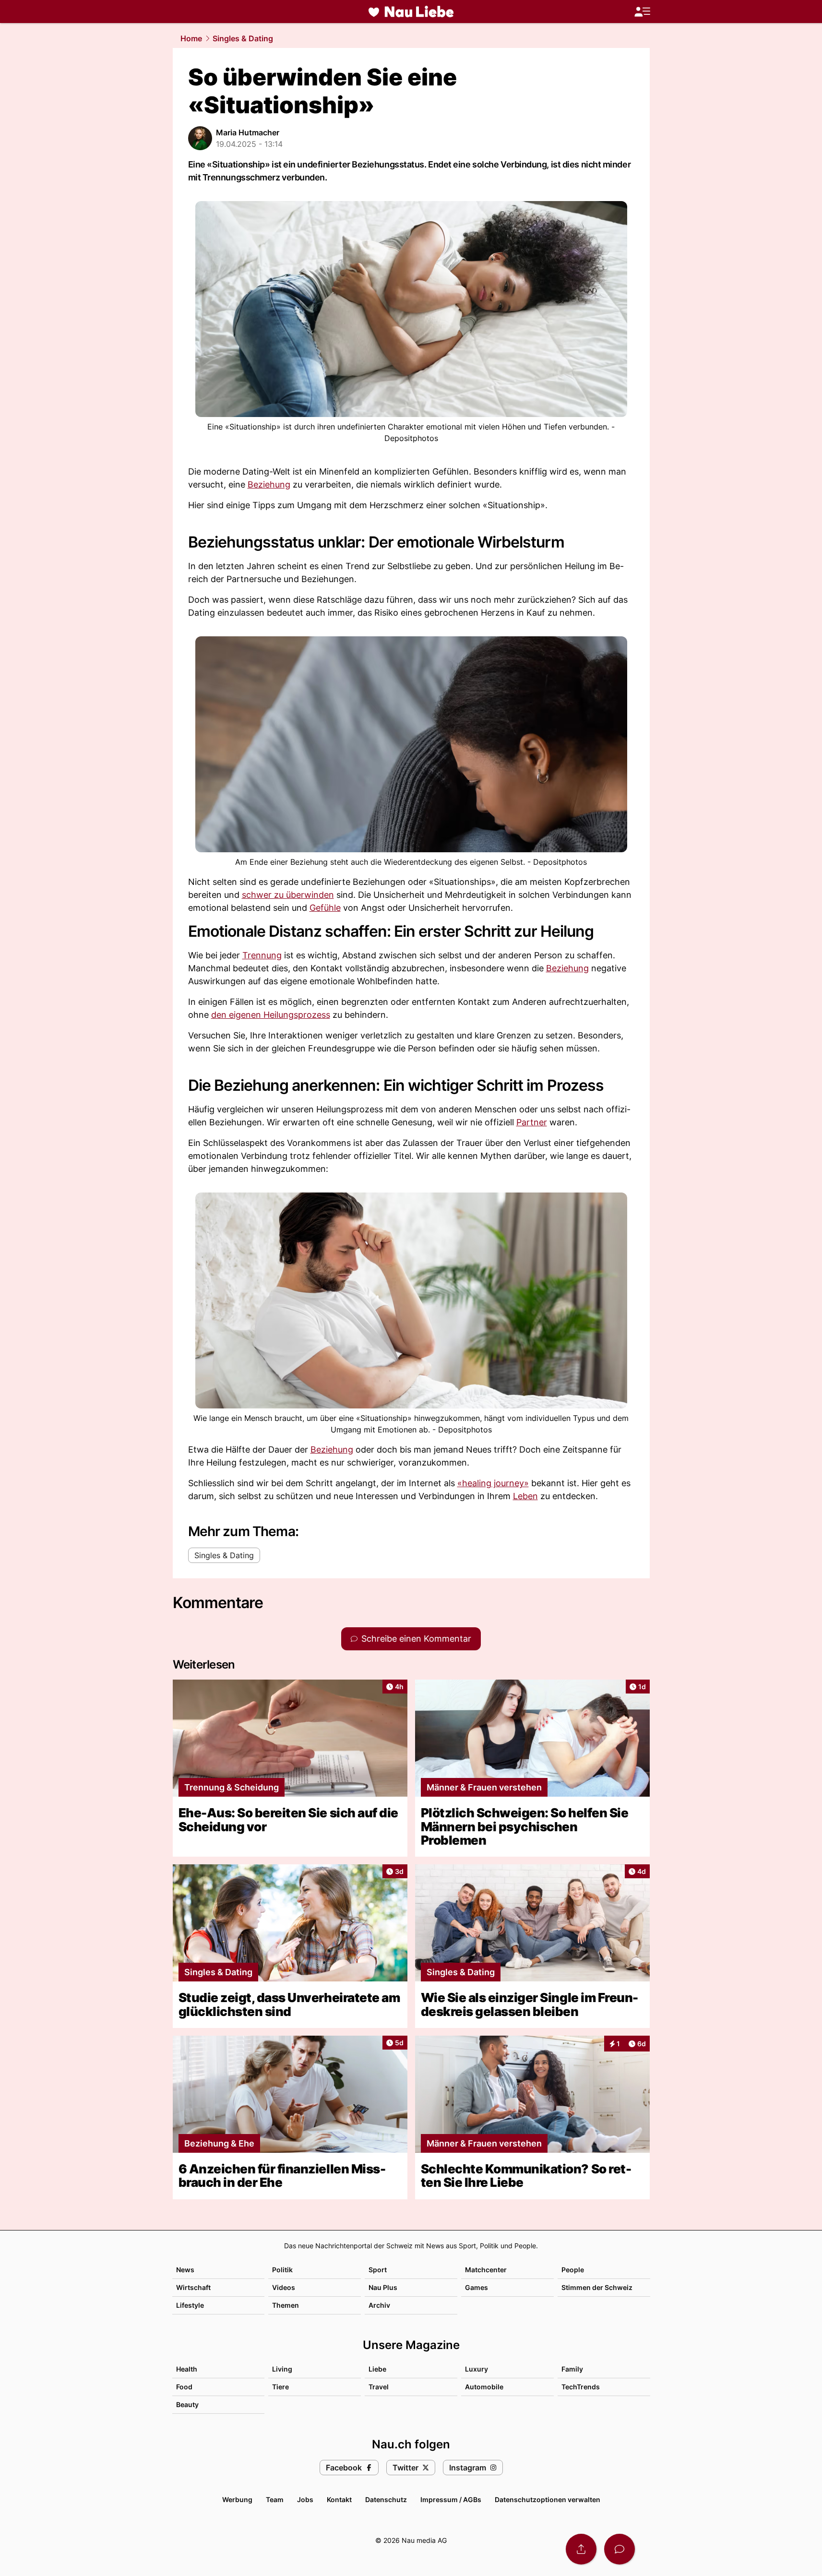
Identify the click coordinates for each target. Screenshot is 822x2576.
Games (477, 2287)
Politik (282, 2270)
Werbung (237, 2499)
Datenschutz (386, 2499)
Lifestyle (190, 2305)
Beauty (187, 2404)
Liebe (377, 2369)
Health (187, 2369)
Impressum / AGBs (451, 2499)
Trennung (262, 955)
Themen (286, 2305)
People (573, 2270)
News (185, 2270)
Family (572, 2369)
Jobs (305, 2499)
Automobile (484, 2387)
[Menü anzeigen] (642, 12)
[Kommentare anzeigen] (619, 2549)
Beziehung (269, 484)
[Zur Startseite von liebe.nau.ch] (411, 12)
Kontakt (339, 2499)
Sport (378, 2270)
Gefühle (325, 908)
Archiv (379, 2305)
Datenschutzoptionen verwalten (548, 2499)
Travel (379, 2387)
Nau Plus (383, 2287)
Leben (525, 1496)
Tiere (280, 2387)
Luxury (477, 2369)
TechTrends (581, 2387)
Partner (532, 1122)
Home (191, 38)
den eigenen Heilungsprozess (271, 1015)
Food (184, 2387)
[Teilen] (581, 2549)
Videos (284, 2287)
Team (275, 2499)
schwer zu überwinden (288, 895)
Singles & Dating (243, 38)
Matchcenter (486, 2270)
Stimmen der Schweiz (597, 2287)
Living (282, 2369)
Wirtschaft (193, 2287)
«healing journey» (493, 1483)
